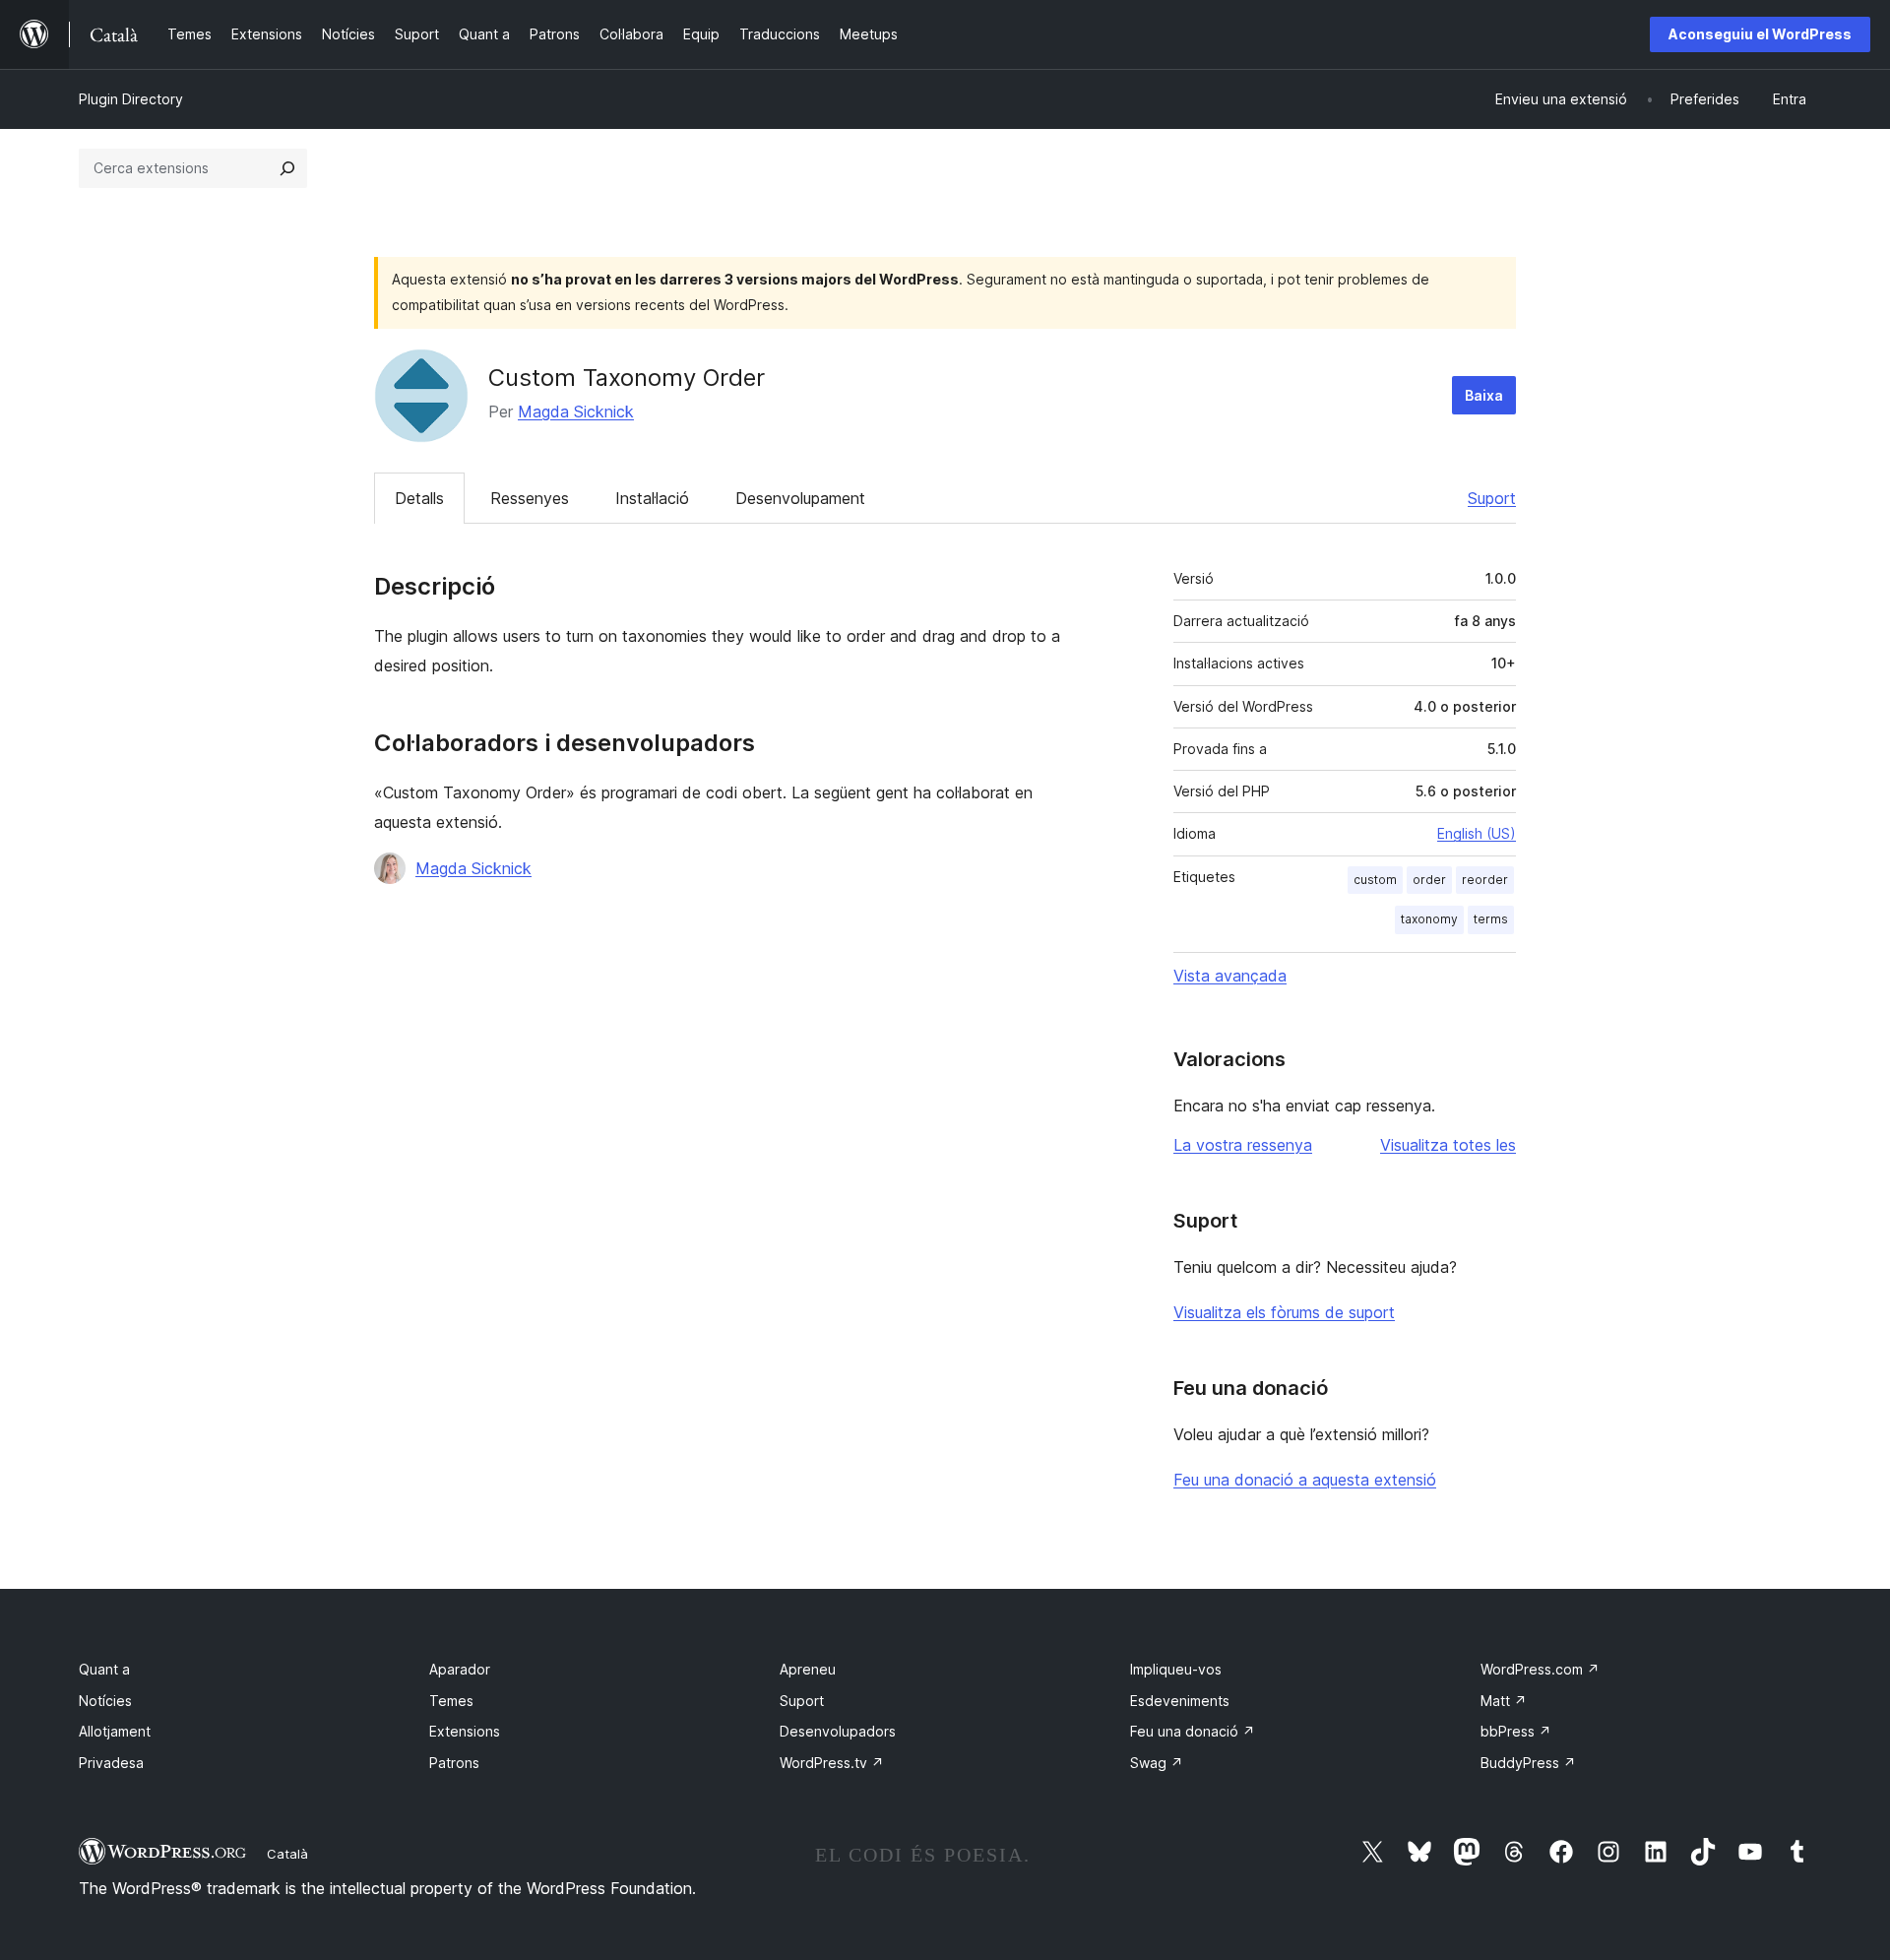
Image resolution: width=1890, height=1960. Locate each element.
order (1429, 880)
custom (1375, 880)
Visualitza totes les (1448, 1145)
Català (287, 1854)
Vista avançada (1230, 976)
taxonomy (1429, 919)
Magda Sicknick (576, 411)
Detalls (419, 498)
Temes (451, 1701)
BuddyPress (1528, 1763)
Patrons (454, 1763)
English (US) (1477, 833)
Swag (1157, 1763)
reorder (1485, 880)
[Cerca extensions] (287, 168)
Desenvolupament (800, 498)
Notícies (105, 1701)
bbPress (1516, 1731)
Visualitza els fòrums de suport (1284, 1312)
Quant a (104, 1669)
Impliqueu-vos (1176, 1669)
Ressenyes (530, 498)
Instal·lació (652, 498)
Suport (1492, 498)
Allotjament (115, 1731)
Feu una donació (1193, 1731)
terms (1491, 919)
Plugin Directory (131, 99)
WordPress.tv (832, 1763)
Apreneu (808, 1669)
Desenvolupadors (838, 1731)
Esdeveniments (1180, 1701)
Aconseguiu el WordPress (1760, 34)
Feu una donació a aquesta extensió (1305, 1480)
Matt (1504, 1701)
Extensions (465, 1731)
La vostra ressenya (1243, 1145)
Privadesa (111, 1763)
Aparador (460, 1669)
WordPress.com (1540, 1669)
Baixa (1484, 395)
